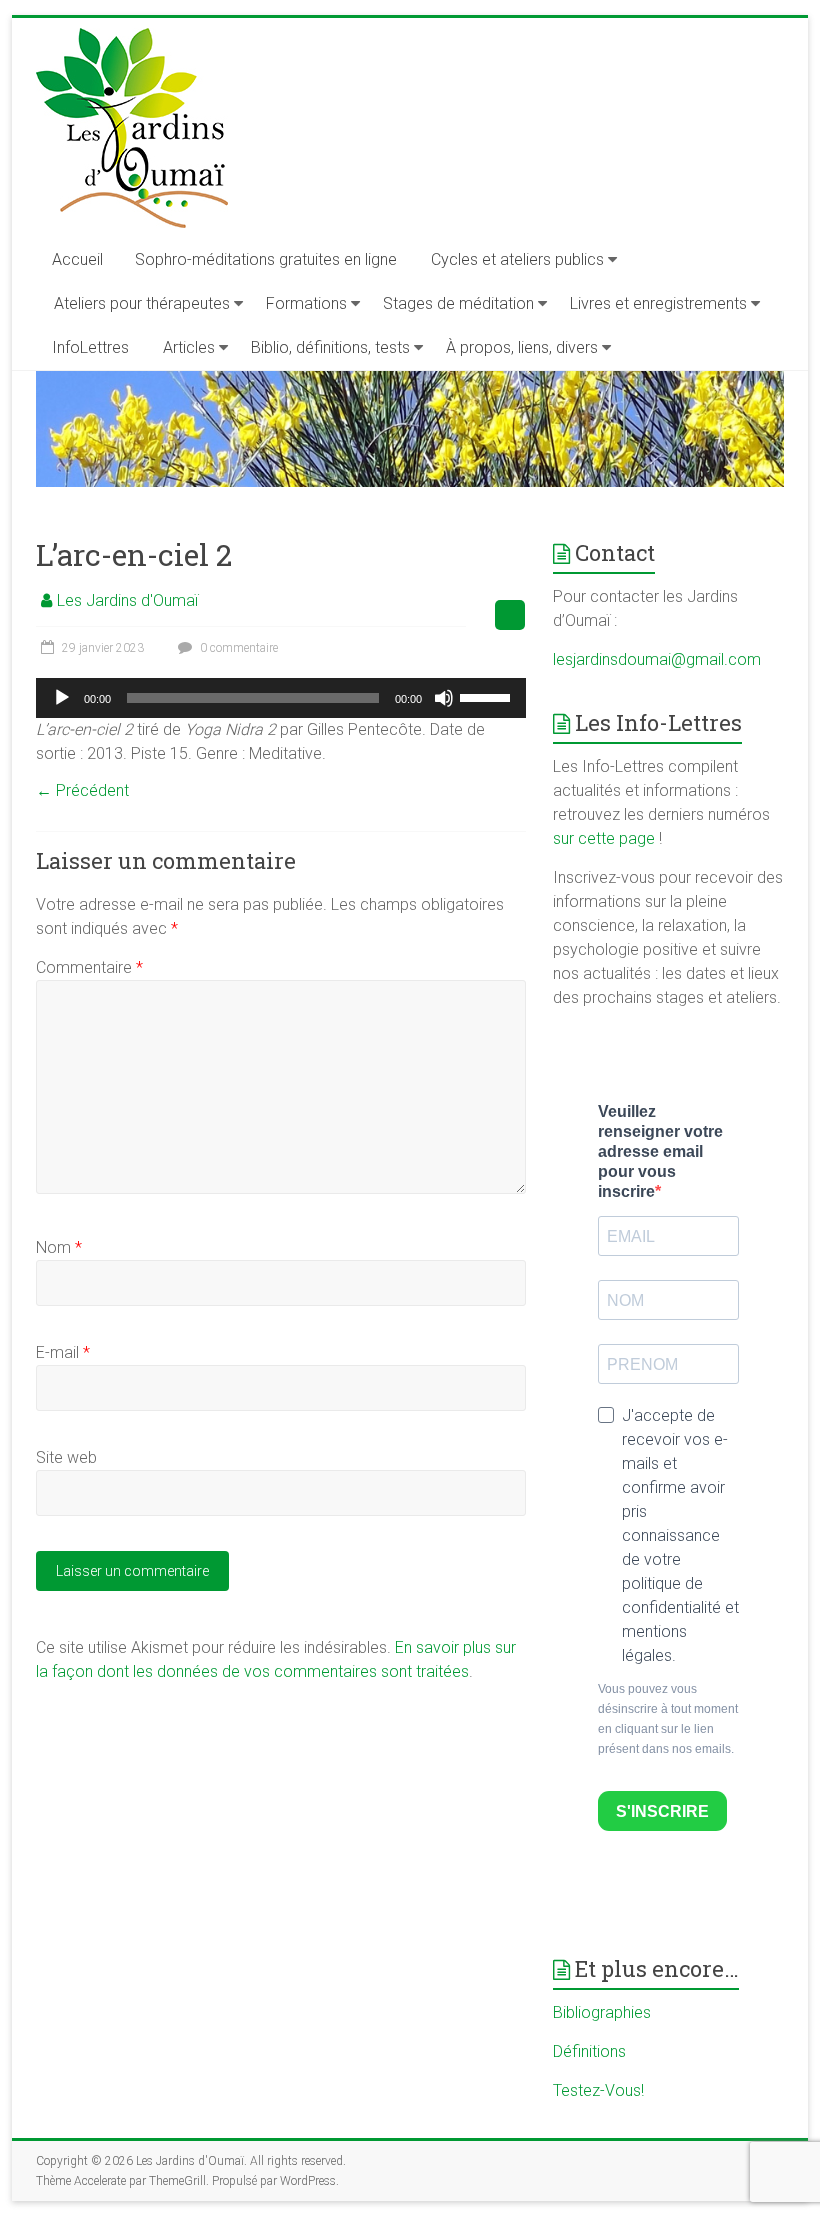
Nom (59, 1247)
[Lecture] (62, 698)
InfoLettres (90, 347)
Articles (189, 347)
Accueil (77, 259)
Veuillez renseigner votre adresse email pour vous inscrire (660, 1151)
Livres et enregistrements (658, 303)
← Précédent (82, 790)
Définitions (589, 2051)
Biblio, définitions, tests (330, 347)
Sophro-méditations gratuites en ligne (266, 259)
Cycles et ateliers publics (517, 259)
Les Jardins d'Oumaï (127, 600)
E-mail (63, 1352)
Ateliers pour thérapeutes (142, 303)
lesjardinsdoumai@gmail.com (657, 659)
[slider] (488, 696)
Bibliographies (602, 2012)
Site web (66, 1457)
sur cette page (606, 838)
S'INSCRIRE (662, 1811)
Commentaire (89, 967)
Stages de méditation (458, 303)
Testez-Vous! (598, 2090)
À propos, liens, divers (522, 347)
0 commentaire (237, 648)
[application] (280, 698)
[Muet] (444, 698)
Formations (306, 303)
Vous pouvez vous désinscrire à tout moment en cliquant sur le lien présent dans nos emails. (668, 1719)
